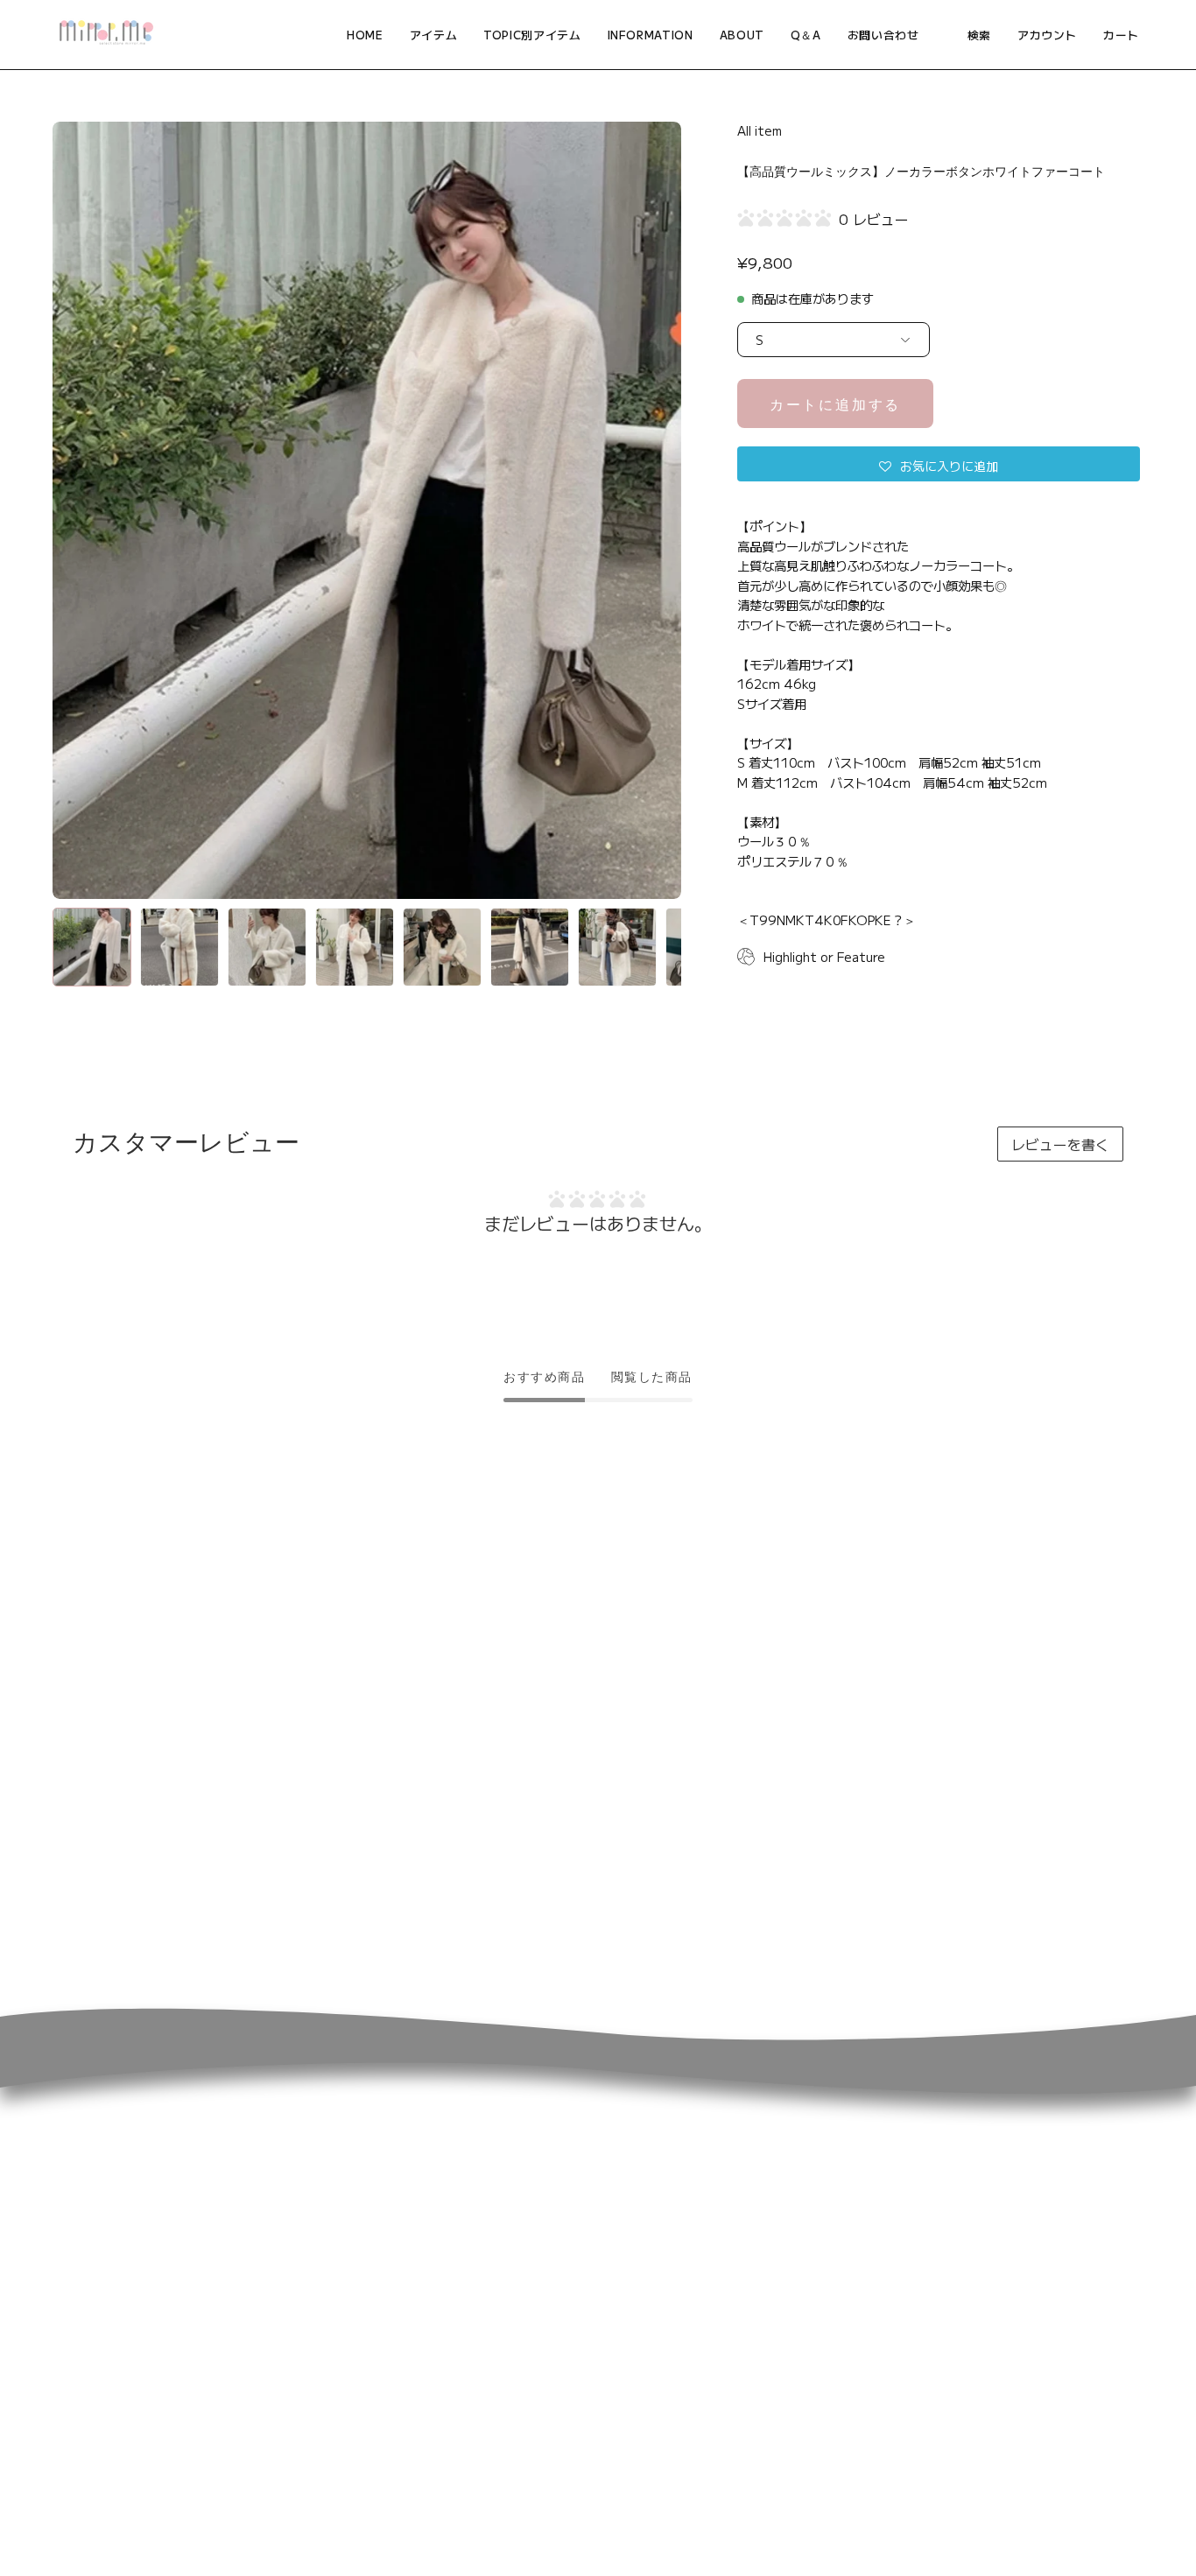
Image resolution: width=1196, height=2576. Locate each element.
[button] (532, 35)
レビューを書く (1060, 1144)
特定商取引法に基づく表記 (981, 2281)
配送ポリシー (940, 2223)
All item (760, 130)
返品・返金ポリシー (961, 2194)
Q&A (457, 2194)
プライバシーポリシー (968, 2252)
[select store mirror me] (105, 35)
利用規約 (925, 2310)
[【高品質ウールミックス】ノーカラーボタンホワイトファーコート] (92, 947)
